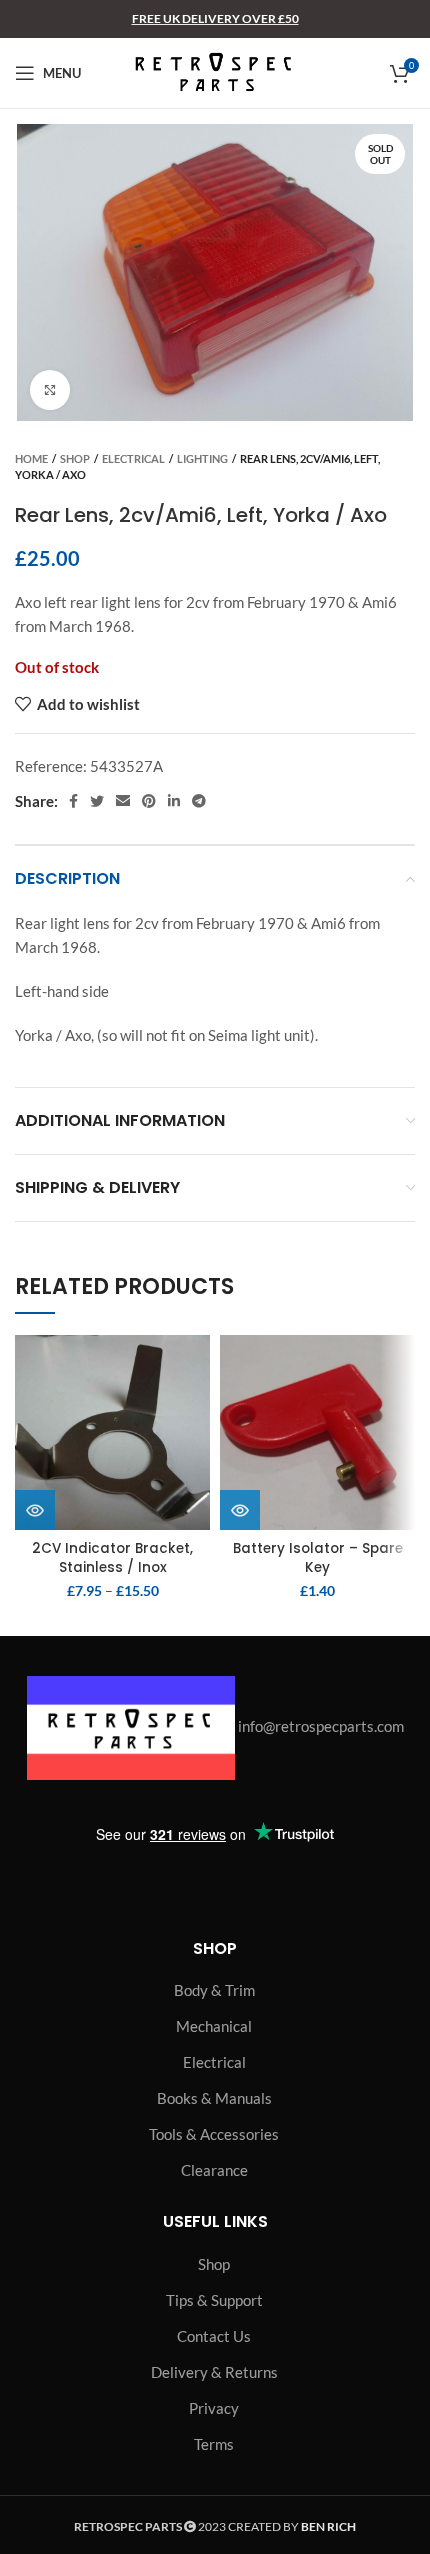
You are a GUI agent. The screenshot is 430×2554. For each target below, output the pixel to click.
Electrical (133, 458)
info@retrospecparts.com (321, 1726)
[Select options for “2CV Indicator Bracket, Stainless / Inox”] (35, 1510)
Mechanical (214, 2026)
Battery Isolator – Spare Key (318, 1558)
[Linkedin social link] (174, 801)
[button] (240, 1510)
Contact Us (214, 2336)
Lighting (202, 458)
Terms (214, 2444)
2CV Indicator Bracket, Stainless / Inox (112, 1558)
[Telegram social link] (199, 801)
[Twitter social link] (97, 801)
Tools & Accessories (214, 2134)
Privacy (214, 2408)
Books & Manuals (214, 2098)
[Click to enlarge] (50, 390)
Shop (75, 458)
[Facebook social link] (73, 801)
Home (31, 458)
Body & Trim (214, 1990)
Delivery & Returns (214, 2372)
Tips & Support (214, 2300)
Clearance (214, 2170)
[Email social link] (123, 801)
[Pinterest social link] (149, 801)
